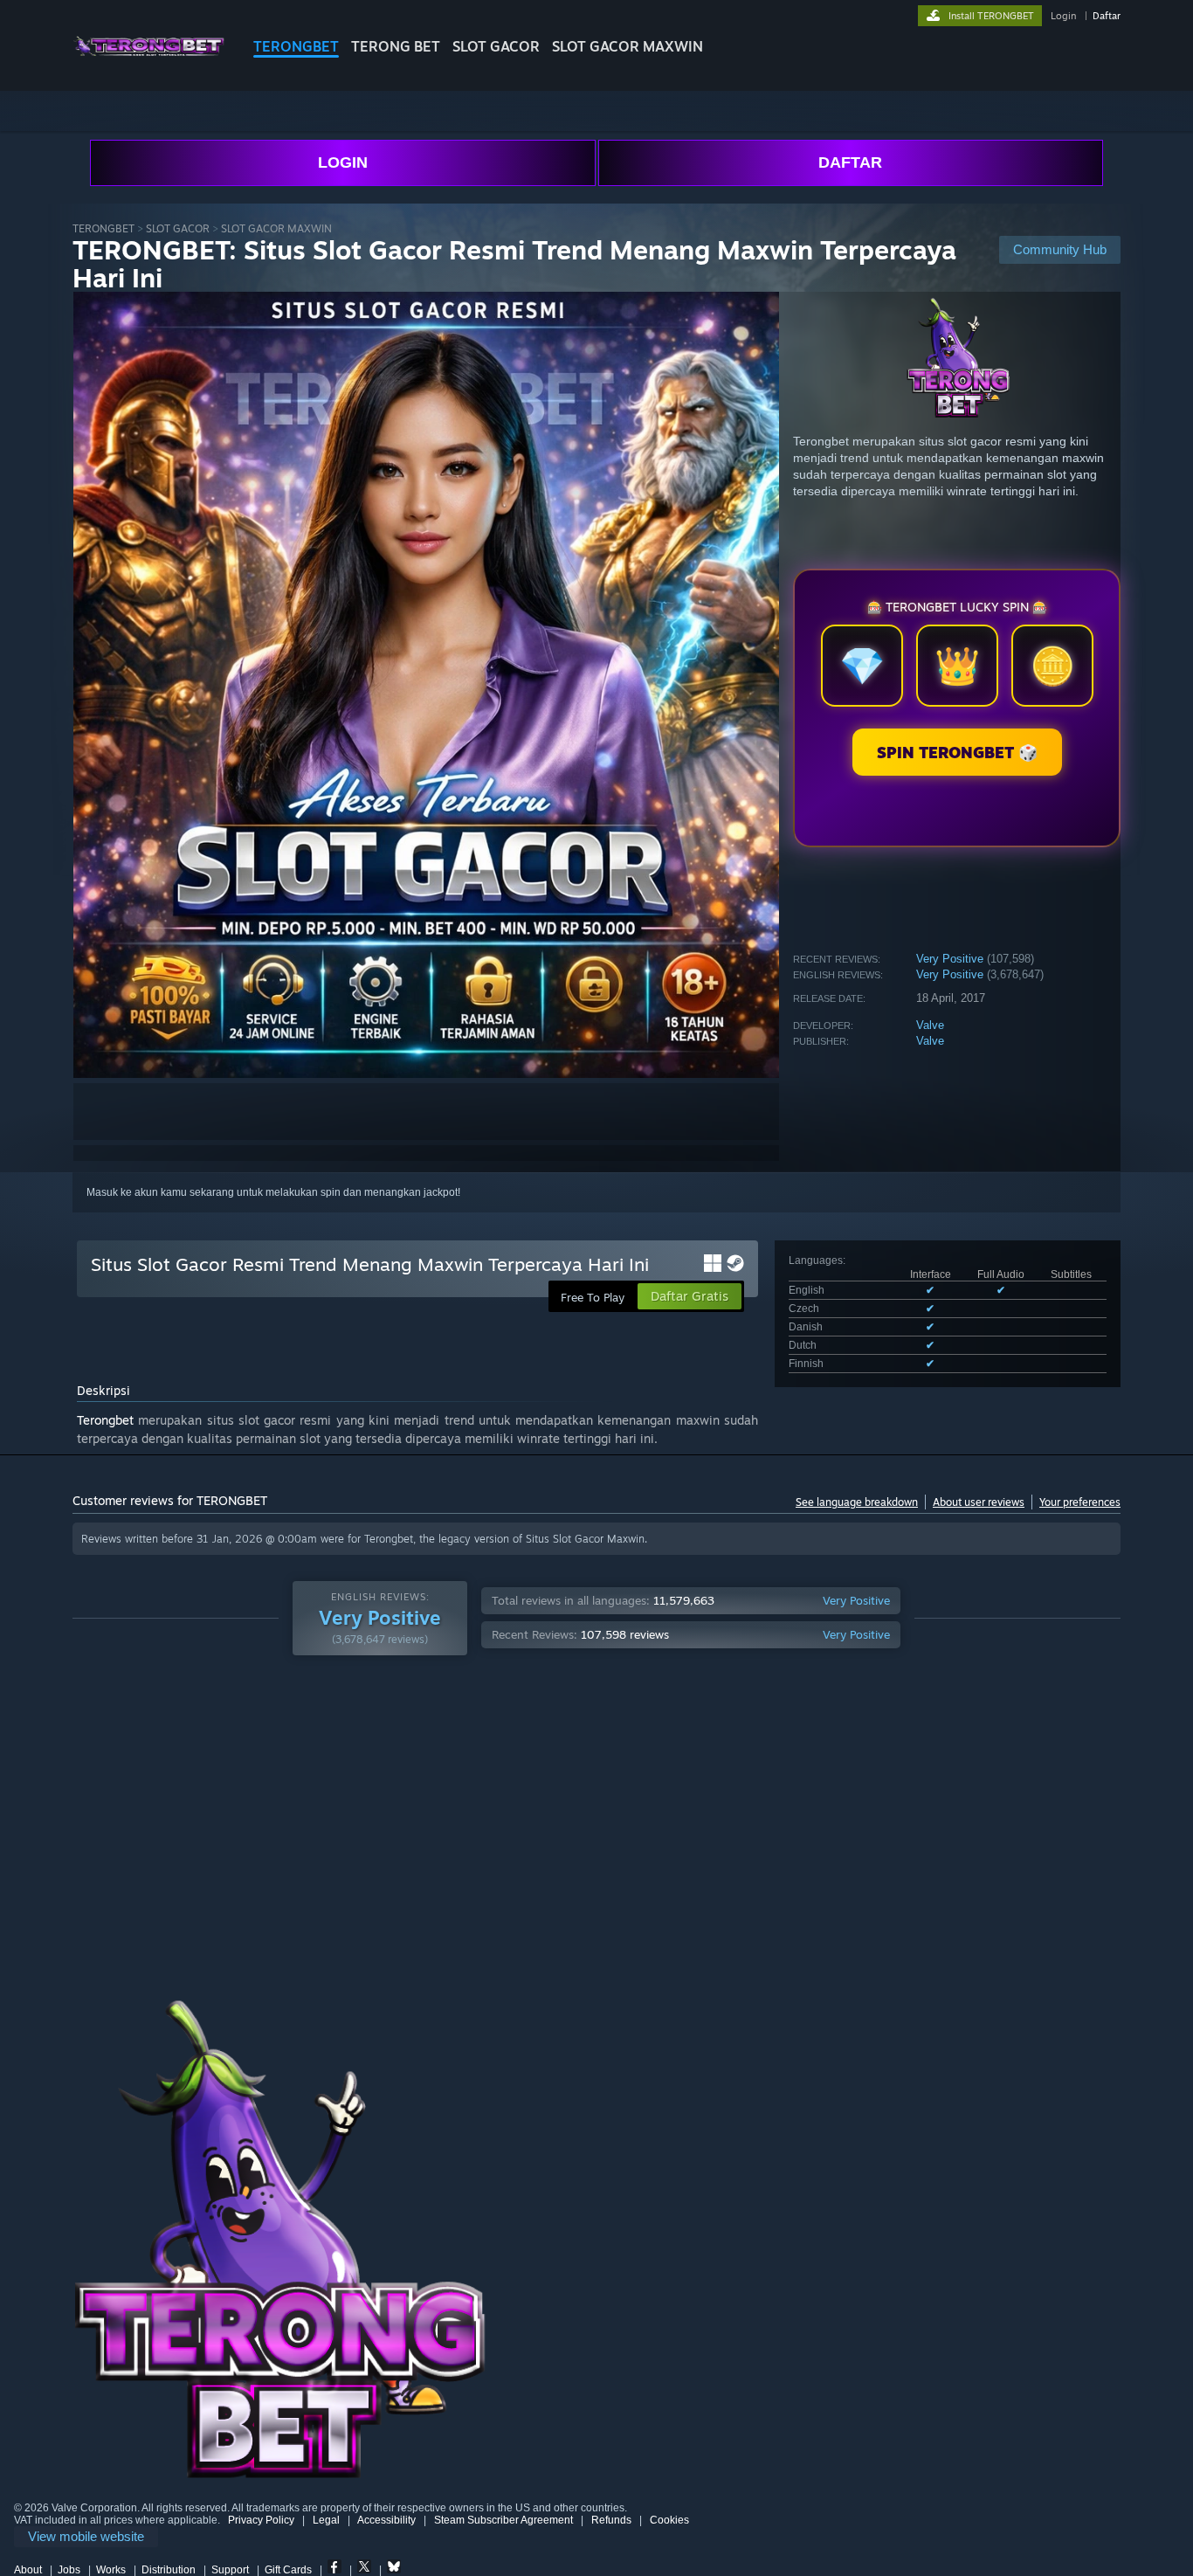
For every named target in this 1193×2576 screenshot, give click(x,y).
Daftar (1107, 16)
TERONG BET (396, 46)
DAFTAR (850, 162)
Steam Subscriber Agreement (503, 2520)
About (28, 2570)
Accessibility (386, 2520)
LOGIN (343, 162)
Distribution (169, 2570)
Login (1063, 16)
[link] (86, 2537)
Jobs (69, 2570)
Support (230, 2570)
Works (111, 2570)
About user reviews (979, 1502)
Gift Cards (288, 2570)
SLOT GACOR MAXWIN (628, 46)
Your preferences (1080, 1502)
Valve (930, 1025)
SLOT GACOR (496, 46)
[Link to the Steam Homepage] (149, 61)
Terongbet (105, 1420)
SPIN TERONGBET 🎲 (957, 752)
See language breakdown (857, 1502)
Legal (326, 2520)
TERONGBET (296, 46)
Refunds (611, 2520)
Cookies (669, 2520)
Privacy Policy (261, 2520)
